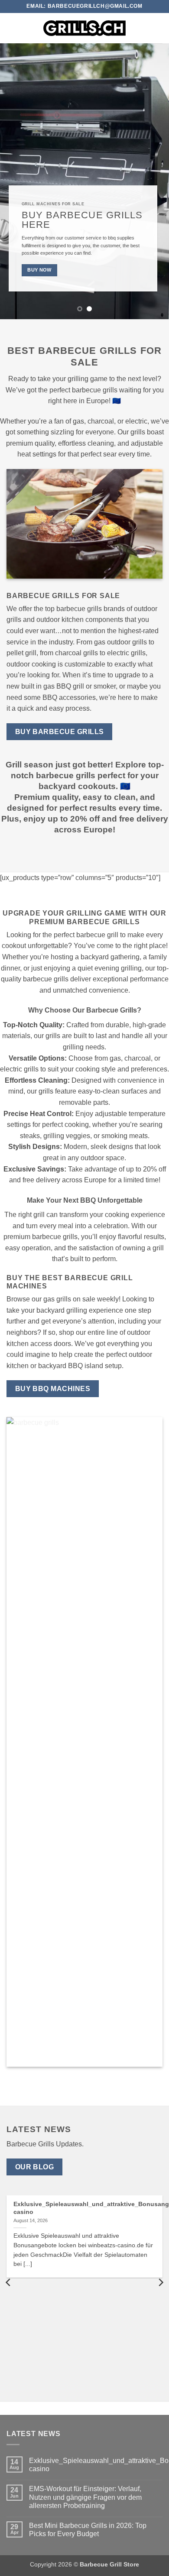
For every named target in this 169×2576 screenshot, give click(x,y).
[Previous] (9, 2283)
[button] (12, 28)
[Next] (160, 2283)
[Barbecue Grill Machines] (84, 28)
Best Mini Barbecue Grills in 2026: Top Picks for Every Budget (88, 2530)
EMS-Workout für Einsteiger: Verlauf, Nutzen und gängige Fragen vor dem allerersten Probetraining (85, 2497)
